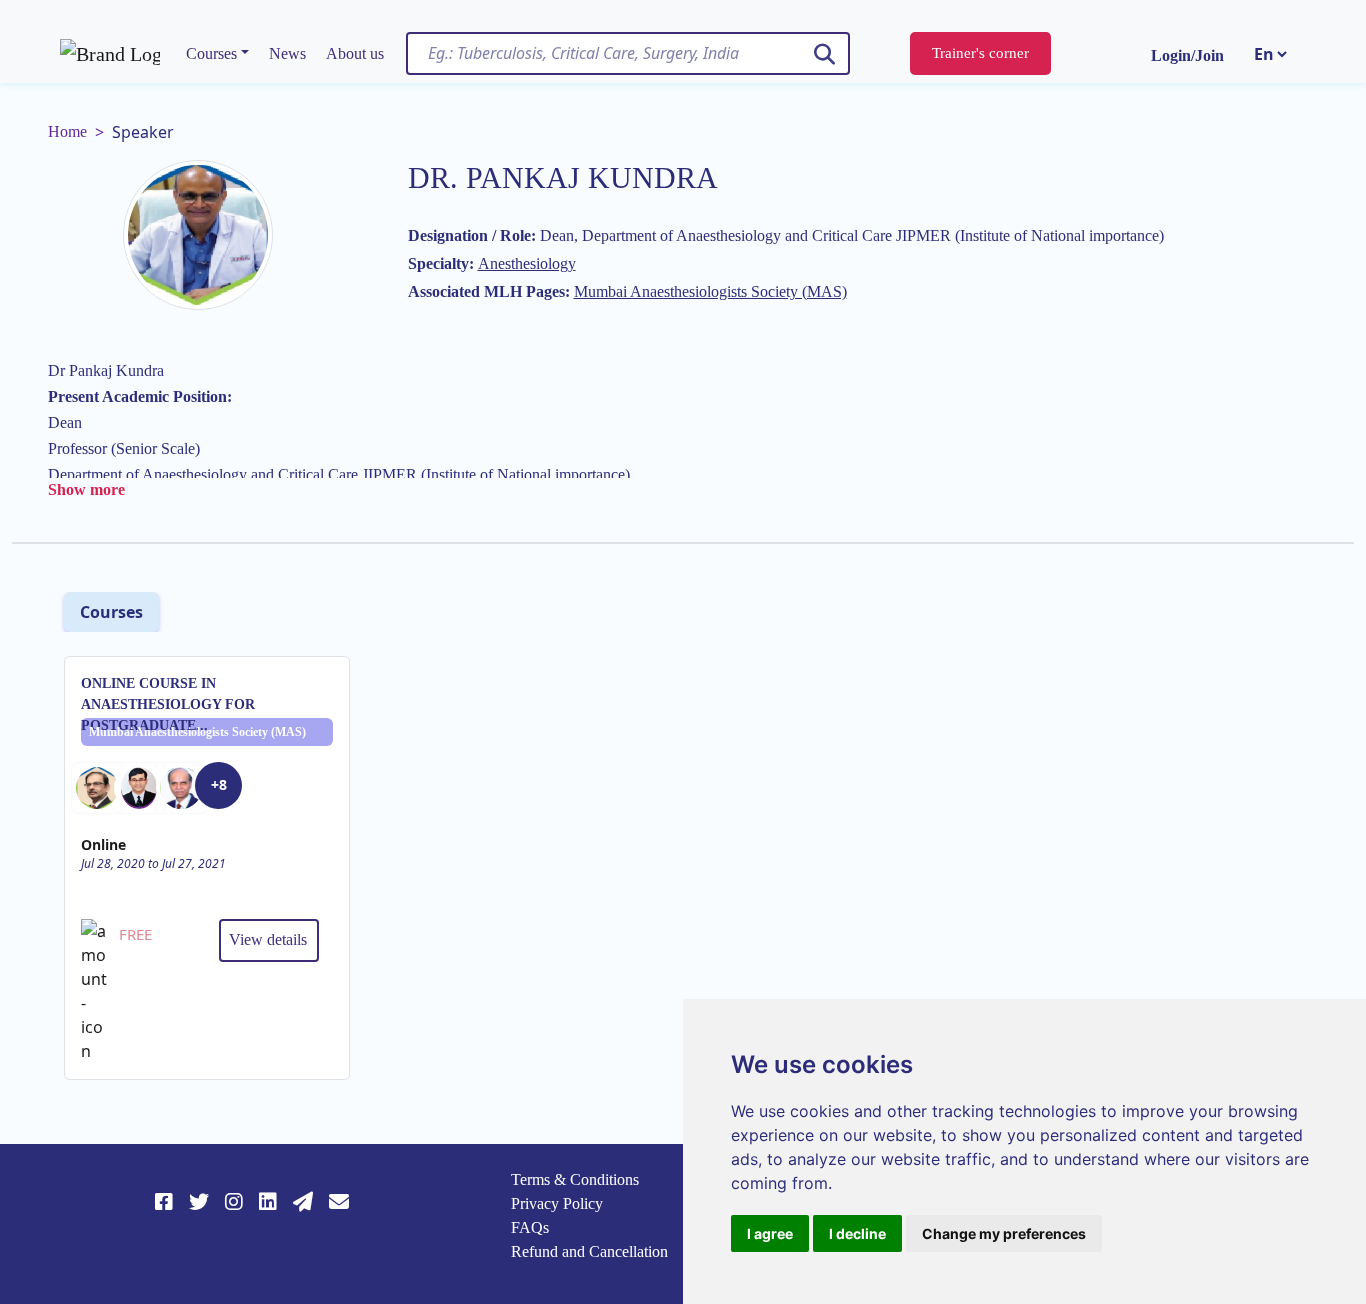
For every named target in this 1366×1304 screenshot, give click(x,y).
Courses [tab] (111, 612)
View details (268, 939)
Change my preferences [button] (1004, 1233)
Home (67, 131)
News (287, 53)
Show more (86, 489)
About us (355, 53)
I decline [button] (857, 1233)
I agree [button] (770, 1233)
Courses (211, 53)
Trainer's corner (980, 53)
